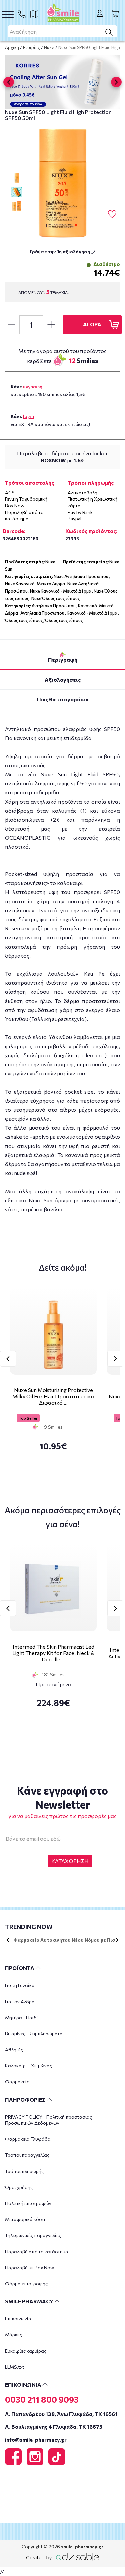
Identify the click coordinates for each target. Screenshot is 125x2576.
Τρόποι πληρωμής (24, 2171)
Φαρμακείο (17, 2081)
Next (115, 1359)
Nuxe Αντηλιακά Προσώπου (81, 576)
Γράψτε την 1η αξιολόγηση (60, 252)
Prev (8, 1359)
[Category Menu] (8, 14)
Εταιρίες (31, 47)
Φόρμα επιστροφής (26, 2283)
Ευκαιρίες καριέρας (26, 2351)
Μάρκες (13, 2334)
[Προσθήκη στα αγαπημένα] (112, 214)
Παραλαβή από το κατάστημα (37, 2251)
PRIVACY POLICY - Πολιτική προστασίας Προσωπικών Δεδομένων (48, 2120)
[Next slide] (116, 82)
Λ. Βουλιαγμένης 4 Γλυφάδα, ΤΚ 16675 (54, 2426)
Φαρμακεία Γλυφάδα (28, 2139)
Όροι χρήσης (19, 2187)
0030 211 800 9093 (42, 2399)
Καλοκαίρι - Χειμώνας (28, 2065)
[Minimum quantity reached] (11, 325)
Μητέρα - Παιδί (21, 2017)
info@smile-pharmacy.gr (36, 2439)
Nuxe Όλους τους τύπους (55, 598)
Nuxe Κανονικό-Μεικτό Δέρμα (35, 584)
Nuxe (49, 47)
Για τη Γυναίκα (20, 1985)
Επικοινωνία (18, 2318)
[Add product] (51, 325)
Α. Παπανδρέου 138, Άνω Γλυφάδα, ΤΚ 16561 (61, 2414)
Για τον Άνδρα (20, 2001)
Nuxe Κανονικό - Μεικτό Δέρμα (61, 591)
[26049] (62, 184)
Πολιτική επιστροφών (28, 2203)
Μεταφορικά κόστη (26, 2219)
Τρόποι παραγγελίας (27, 2155)
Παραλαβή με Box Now (29, 2267)
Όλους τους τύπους (24, 620)
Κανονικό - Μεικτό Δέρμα (92, 613)
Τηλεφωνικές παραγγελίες (33, 2235)
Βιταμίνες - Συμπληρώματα (34, 2033)
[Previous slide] (9, 82)
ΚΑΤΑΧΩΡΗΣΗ (70, 1861)
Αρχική (12, 47)
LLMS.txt (15, 2367)
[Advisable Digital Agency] (63, 2556)
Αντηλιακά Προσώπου (54, 606)
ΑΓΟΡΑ (92, 324)
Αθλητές (14, 2049)
